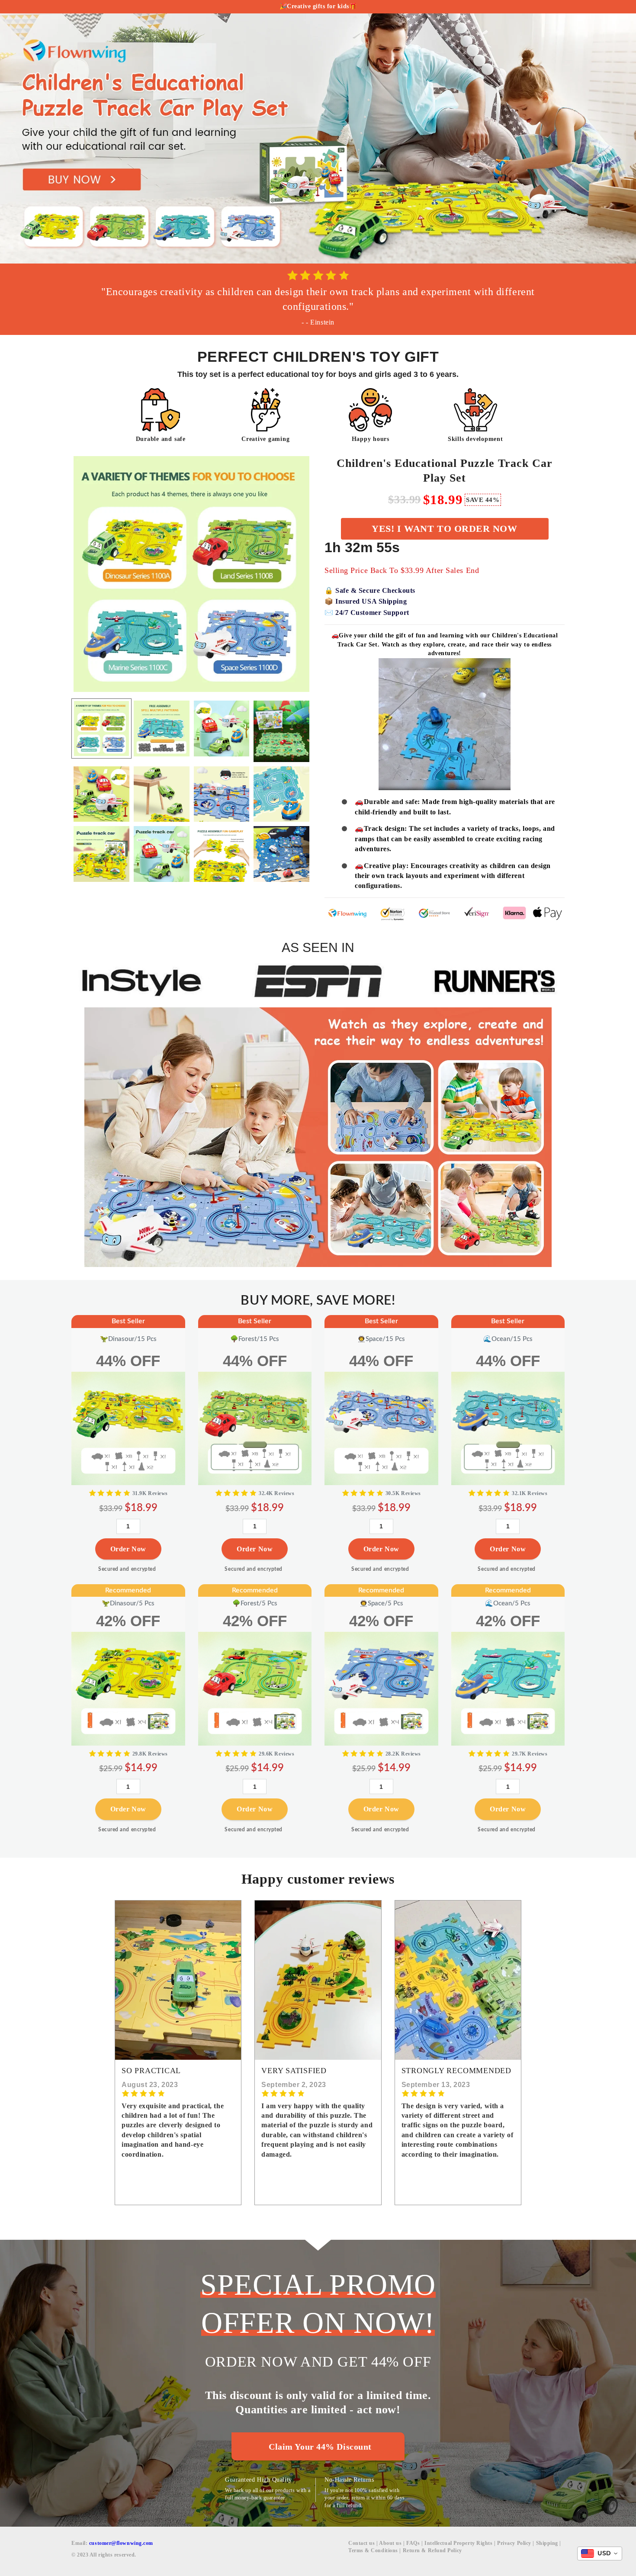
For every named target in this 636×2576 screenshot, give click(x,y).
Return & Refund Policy (432, 2550)
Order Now (128, 1545)
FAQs (413, 2543)
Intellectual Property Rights (458, 2543)
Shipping (547, 2543)
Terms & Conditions (373, 2550)
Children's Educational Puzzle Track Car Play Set (445, 471)
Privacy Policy (514, 2543)
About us (390, 2543)
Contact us (362, 2543)
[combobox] (600, 2553)
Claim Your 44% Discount (320, 2447)
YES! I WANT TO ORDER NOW (444, 529)
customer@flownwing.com (121, 2543)
